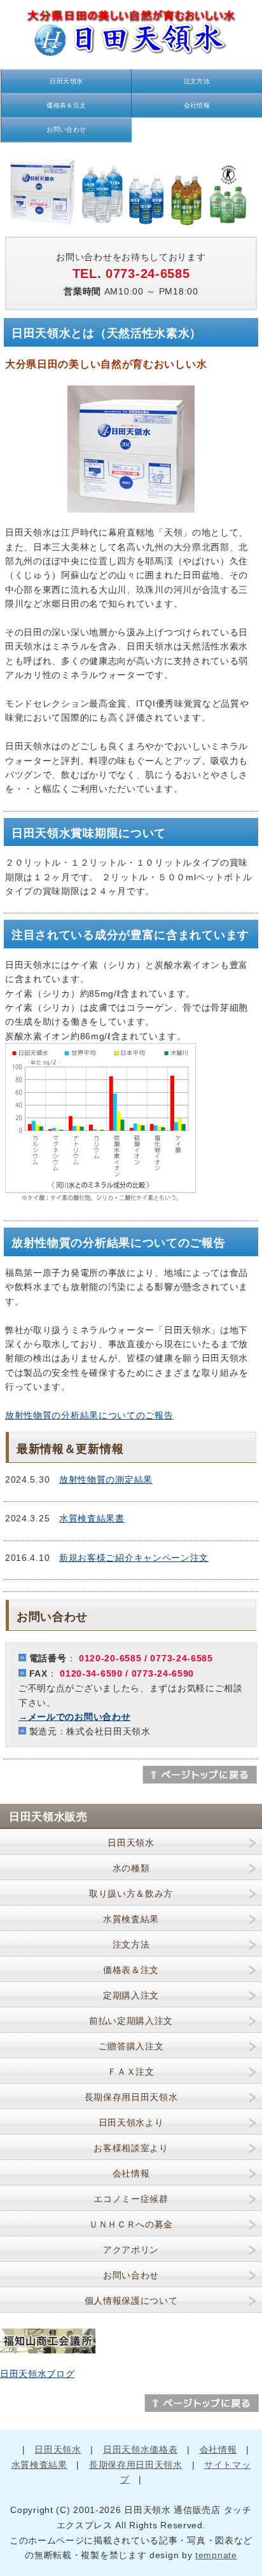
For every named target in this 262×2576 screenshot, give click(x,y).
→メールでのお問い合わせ (74, 1717)
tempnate (216, 2555)
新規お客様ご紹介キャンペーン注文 (134, 1558)
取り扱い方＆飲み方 (131, 1894)
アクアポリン (131, 2250)
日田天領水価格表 (141, 2449)
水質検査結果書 (92, 1518)
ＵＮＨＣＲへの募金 (131, 2224)
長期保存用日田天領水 (131, 2097)
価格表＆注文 (66, 105)
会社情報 (197, 105)
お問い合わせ (66, 129)
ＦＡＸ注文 (131, 2072)
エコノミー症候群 (131, 2199)
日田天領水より (131, 2122)
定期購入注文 (131, 1995)
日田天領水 (66, 81)
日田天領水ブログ (38, 2374)
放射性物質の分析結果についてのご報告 (89, 1415)
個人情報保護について (131, 2301)
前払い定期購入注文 (131, 2021)
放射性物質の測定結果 (106, 1479)
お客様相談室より (131, 2148)
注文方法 (197, 81)
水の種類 (131, 1868)
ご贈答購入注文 (131, 2046)
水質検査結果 (131, 1919)
